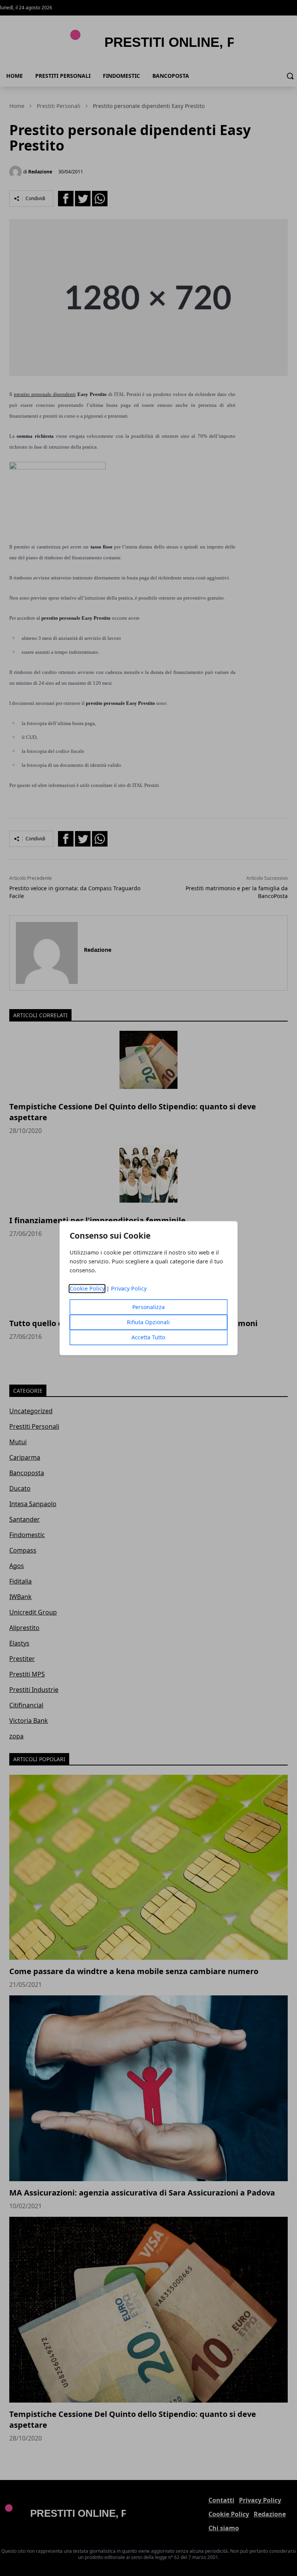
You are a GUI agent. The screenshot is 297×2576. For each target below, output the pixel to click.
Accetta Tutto (148, 1337)
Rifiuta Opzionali (148, 1322)
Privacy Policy (129, 1288)
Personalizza (148, 1307)
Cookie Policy (87, 1288)
